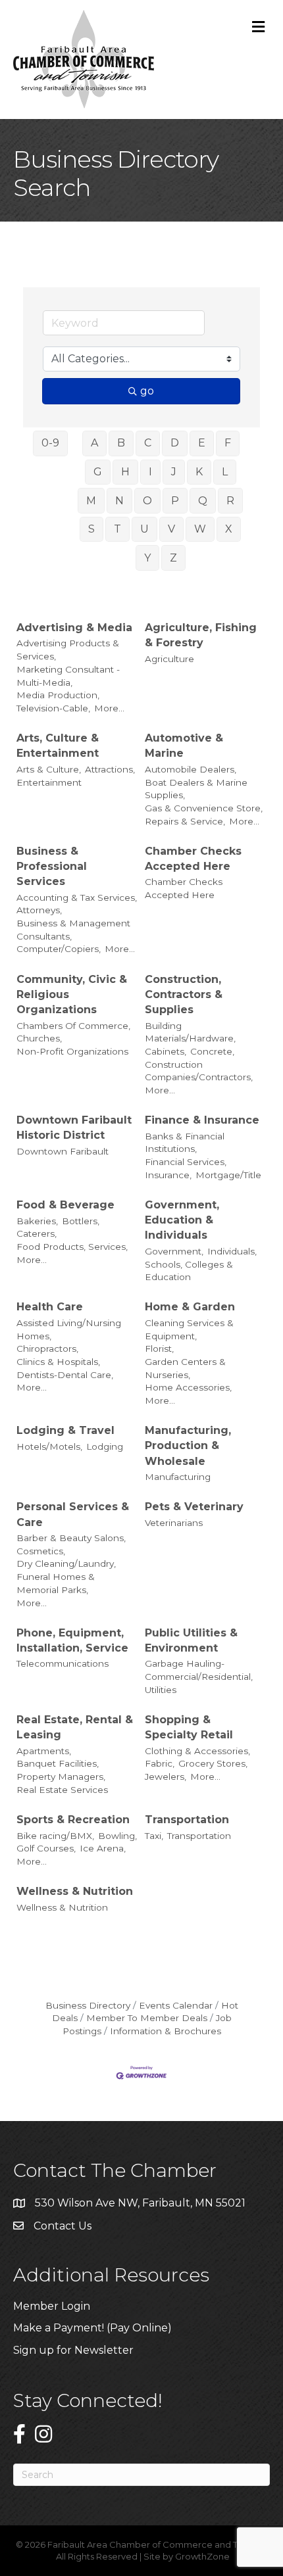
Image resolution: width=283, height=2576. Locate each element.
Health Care (50, 1307)
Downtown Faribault (63, 1151)
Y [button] (147, 558)
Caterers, (37, 1233)
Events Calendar (176, 2005)
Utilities (161, 1690)
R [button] (230, 501)
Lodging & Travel (65, 1430)
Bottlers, (81, 1221)
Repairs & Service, (185, 821)
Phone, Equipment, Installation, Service (72, 1640)
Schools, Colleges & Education (189, 1271)
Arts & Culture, (49, 769)
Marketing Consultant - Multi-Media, (68, 676)
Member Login (52, 2306)
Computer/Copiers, (59, 949)
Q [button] (203, 501)
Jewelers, (166, 1777)
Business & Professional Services (52, 866)
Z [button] (173, 558)
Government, (174, 1251)
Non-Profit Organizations (72, 1051)
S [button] (91, 529)
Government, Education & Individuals (182, 1220)
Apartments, (44, 1751)
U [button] (144, 529)
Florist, (159, 1348)
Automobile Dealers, (191, 769)
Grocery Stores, (213, 1763)
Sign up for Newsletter (73, 2350)
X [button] (229, 529)
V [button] (171, 529)
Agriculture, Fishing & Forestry (201, 635)
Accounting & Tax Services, (77, 897)
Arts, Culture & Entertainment (58, 746)
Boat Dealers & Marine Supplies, (196, 789)
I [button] (150, 472)
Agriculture (169, 659)
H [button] (125, 472)
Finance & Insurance (202, 1120)
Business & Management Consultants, (73, 930)
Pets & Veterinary (194, 1507)
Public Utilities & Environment (191, 1640)
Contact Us (63, 2226)
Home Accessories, (188, 1387)
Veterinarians (174, 1523)
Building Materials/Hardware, (190, 1032)
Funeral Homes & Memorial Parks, (56, 1583)
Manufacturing (178, 1477)
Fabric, (160, 1763)
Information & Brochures (166, 2031)
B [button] (121, 443)
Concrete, (212, 1051)
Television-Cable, (53, 708)
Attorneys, (39, 910)
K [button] (199, 472)
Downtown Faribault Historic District (74, 1128)
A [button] (94, 443)
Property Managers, (61, 1777)
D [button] (175, 443)
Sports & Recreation (73, 1820)
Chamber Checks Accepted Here (193, 859)
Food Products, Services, (72, 1247)
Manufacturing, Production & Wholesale (188, 1445)
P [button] (175, 501)
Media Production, (58, 695)
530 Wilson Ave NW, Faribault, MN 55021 (140, 2203)
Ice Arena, (103, 1848)
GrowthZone (202, 2556)
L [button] (225, 472)
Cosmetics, (41, 1551)
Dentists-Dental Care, (65, 1375)
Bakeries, (37, 1221)
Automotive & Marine (184, 746)
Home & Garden (190, 1307)
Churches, (39, 1038)
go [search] (147, 391)
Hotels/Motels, (49, 1446)
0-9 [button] (50, 443)
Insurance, (168, 1175)
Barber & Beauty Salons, (71, 1538)
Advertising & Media (74, 628)
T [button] (117, 529)
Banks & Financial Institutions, (185, 1143)
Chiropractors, (47, 1348)
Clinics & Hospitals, (58, 1362)
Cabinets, (166, 1051)
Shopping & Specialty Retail (189, 1727)
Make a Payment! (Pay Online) (94, 2328)
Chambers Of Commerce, (73, 1026)
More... (109, 708)
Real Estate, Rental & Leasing (75, 1727)
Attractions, (110, 769)
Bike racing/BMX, (55, 1836)
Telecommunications (63, 1663)
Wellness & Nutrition (75, 1891)
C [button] (148, 443)
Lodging (105, 1446)
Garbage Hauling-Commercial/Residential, (199, 1670)
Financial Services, (186, 1162)
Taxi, (154, 1836)
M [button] (91, 501)
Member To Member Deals (147, 2018)
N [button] (119, 501)
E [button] (202, 443)
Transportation (187, 1820)
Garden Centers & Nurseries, (185, 1368)
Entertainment (49, 782)
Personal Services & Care (73, 1514)
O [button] (147, 501)
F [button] (228, 443)
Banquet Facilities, (58, 1763)
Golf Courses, (46, 1848)
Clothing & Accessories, (197, 1751)
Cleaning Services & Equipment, (189, 1329)
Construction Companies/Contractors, (199, 1071)
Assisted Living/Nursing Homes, (69, 1329)
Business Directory (88, 2005)
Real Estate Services (62, 1790)
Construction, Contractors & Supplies (184, 994)
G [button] (98, 472)
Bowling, (117, 1836)
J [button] (174, 472)
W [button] (200, 529)
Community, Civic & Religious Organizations (72, 994)
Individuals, (232, 1251)
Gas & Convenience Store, (204, 808)
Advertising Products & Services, (68, 650)
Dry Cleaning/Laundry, (66, 1563)
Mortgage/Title (228, 1175)
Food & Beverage (65, 1205)
